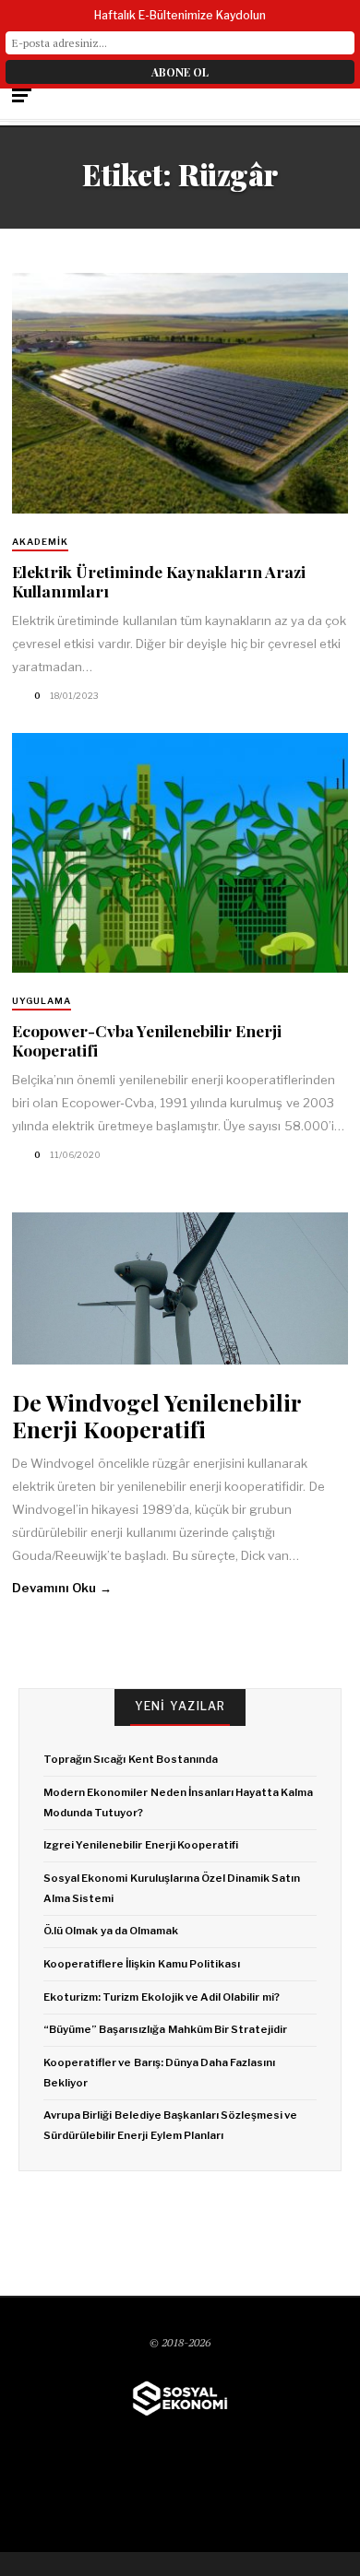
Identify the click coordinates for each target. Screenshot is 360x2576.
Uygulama (42, 1001)
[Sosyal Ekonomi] (180, 2399)
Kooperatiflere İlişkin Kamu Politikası (142, 1964)
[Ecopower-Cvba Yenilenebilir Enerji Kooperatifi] (180, 853)
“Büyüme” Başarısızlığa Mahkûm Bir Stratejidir (165, 2029)
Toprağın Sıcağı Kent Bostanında (131, 1759)
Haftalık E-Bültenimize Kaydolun (180, 15)
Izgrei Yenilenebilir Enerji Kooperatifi (141, 1845)
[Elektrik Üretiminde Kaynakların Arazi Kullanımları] (180, 393)
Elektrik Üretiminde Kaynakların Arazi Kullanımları (159, 581)
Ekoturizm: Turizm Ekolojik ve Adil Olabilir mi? (161, 1997)
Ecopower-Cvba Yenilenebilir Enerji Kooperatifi (147, 1040)
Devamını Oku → (62, 1588)
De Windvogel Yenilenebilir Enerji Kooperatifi (156, 1415)
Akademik (40, 542)
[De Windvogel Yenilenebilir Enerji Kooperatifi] (180, 1288)
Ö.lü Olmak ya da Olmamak (111, 1931)
